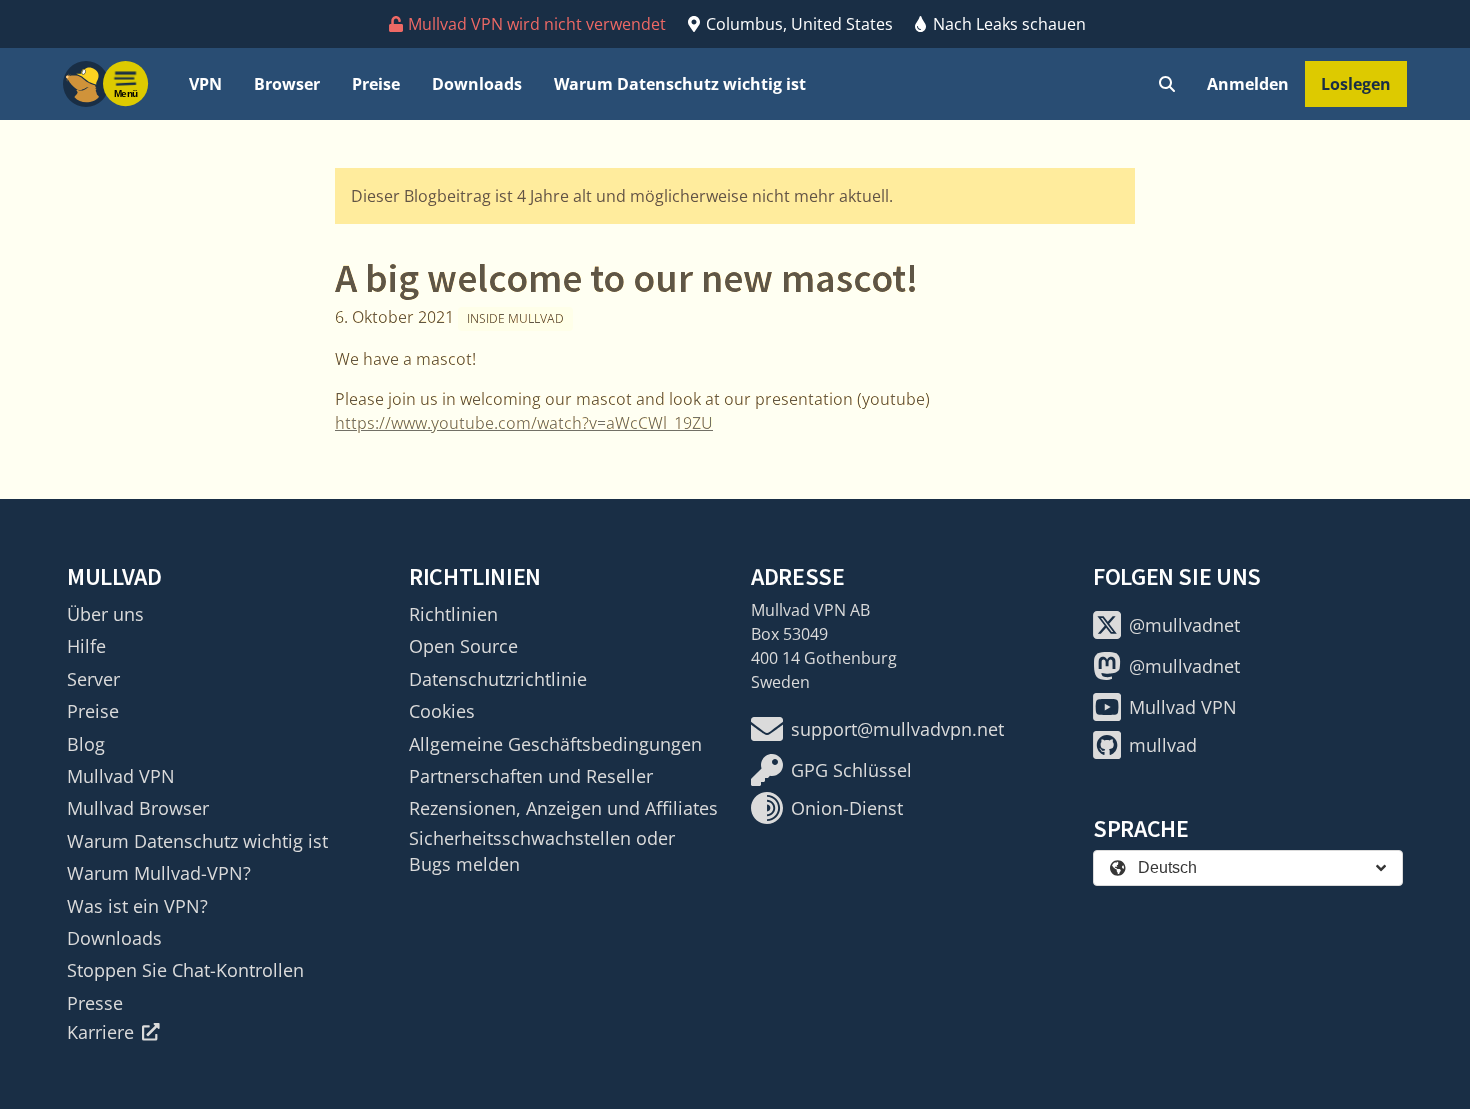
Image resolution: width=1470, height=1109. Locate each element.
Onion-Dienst (847, 808)
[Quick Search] (1167, 84)
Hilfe (86, 646)
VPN (205, 84)
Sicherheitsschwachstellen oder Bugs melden (542, 851)
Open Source (463, 646)
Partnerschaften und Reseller (531, 776)
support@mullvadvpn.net (897, 729)
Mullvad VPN (121, 776)
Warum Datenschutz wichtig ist (680, 84)
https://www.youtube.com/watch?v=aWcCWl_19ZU (524, 423)
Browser (287, 84)
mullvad (1163, 745)
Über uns (105, 614)
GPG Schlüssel (851, 770)
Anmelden (1248, 84)
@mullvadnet (1184, 625)
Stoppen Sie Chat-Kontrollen (185, 970)
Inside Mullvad (515, 318)
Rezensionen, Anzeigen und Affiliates (563, 808)
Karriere (100, 1032)
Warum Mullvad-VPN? (159, 873)
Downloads (477, 84)
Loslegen (1356, 84)
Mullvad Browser (138, 808)
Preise (376, 84)
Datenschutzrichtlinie (498, 679)
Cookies (442, 711)
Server (93, 679)
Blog (86, 744)
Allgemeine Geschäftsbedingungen (555, 744)
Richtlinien (453, 614)
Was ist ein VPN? (137, 906)
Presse (95, 1003)
